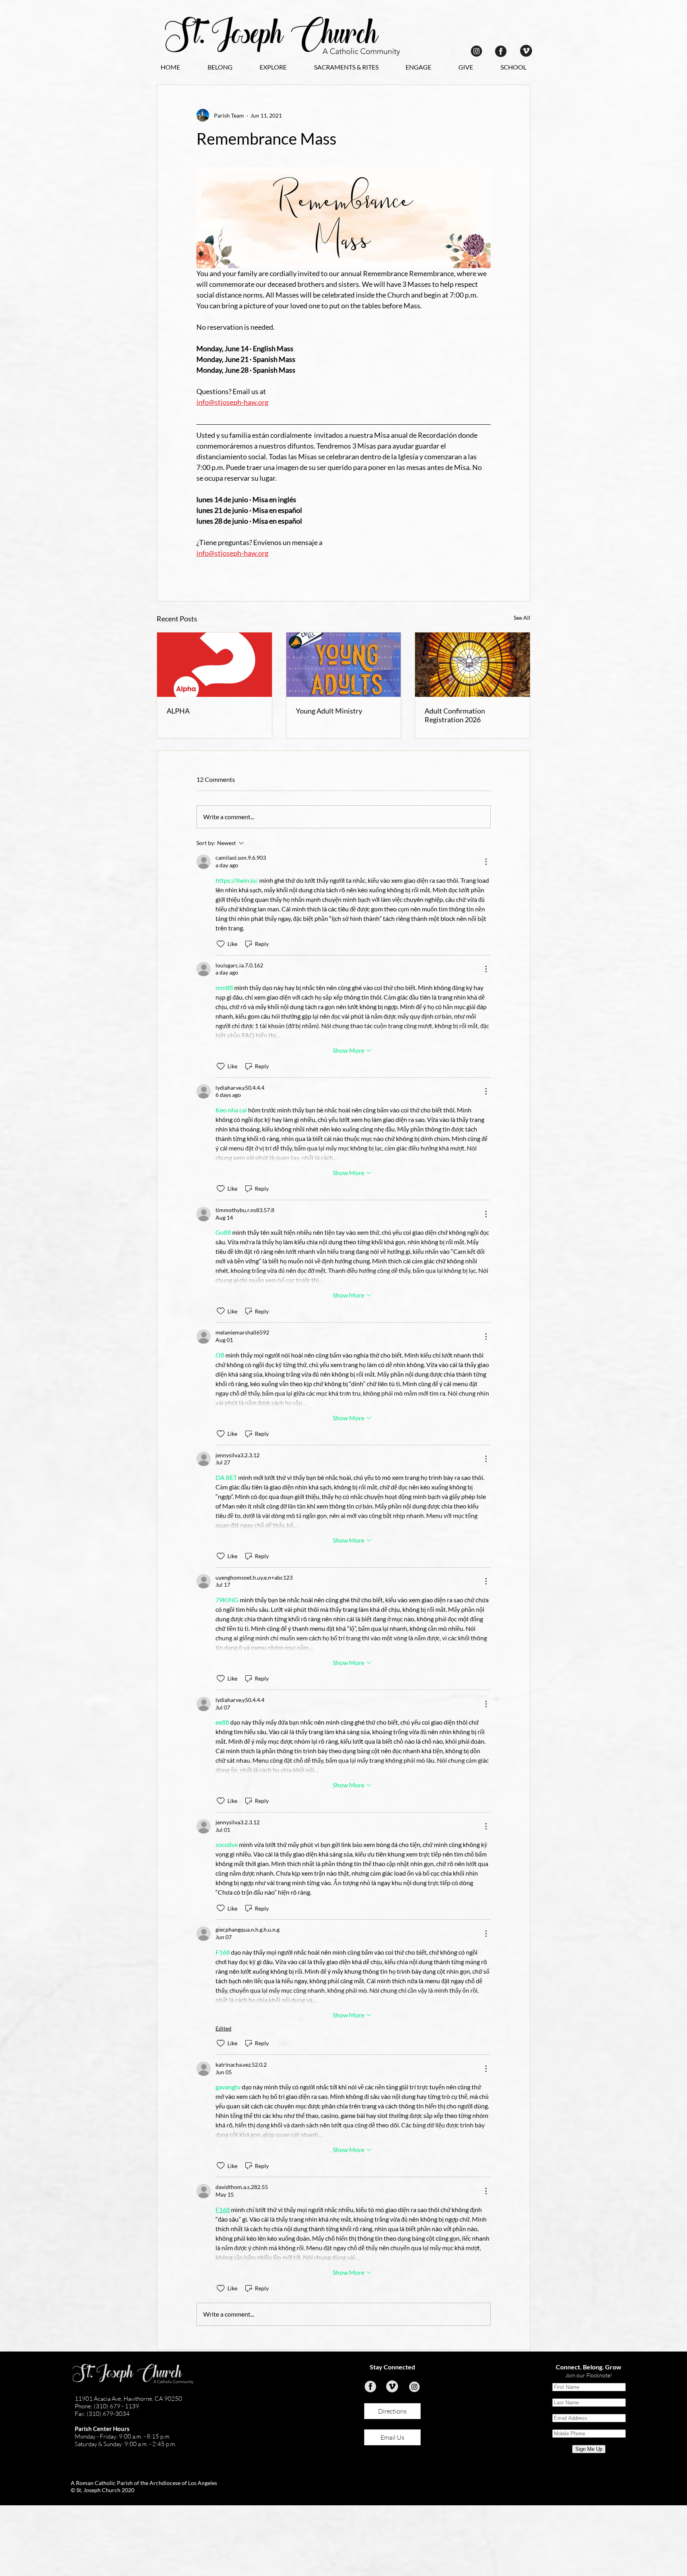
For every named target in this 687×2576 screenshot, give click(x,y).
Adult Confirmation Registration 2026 (455, 715)
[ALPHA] (214, 665)
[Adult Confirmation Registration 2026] (473, 665)
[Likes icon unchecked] (221, 944)
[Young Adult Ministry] (344, 665)
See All (522, 618)
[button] (220, 67)
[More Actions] (486, 862)
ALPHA (178, 711)
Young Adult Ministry (329, 711)
